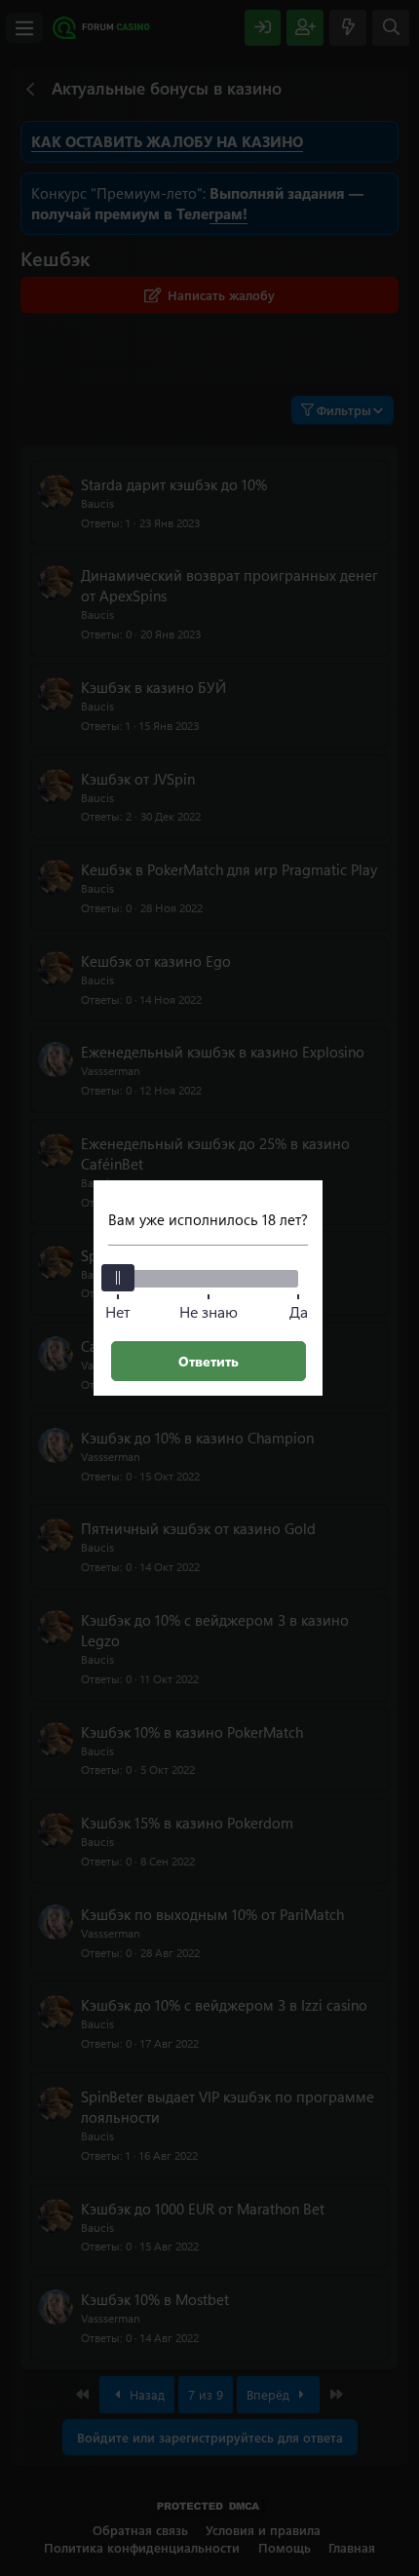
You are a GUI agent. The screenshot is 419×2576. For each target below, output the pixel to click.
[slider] (118, 1278)
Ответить (209, 1361)
